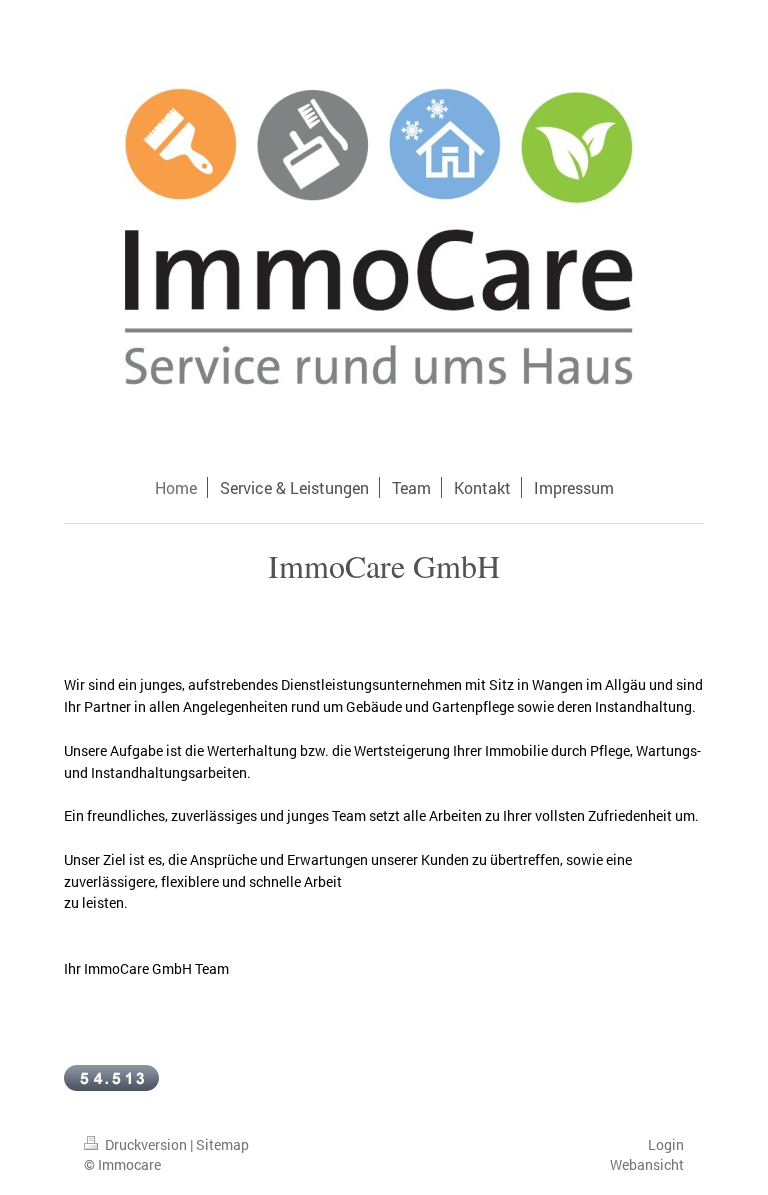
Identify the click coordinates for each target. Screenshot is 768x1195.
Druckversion (146, 1144)
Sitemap (222, 1144)
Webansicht (647, 1164)
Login (666, 1144)
